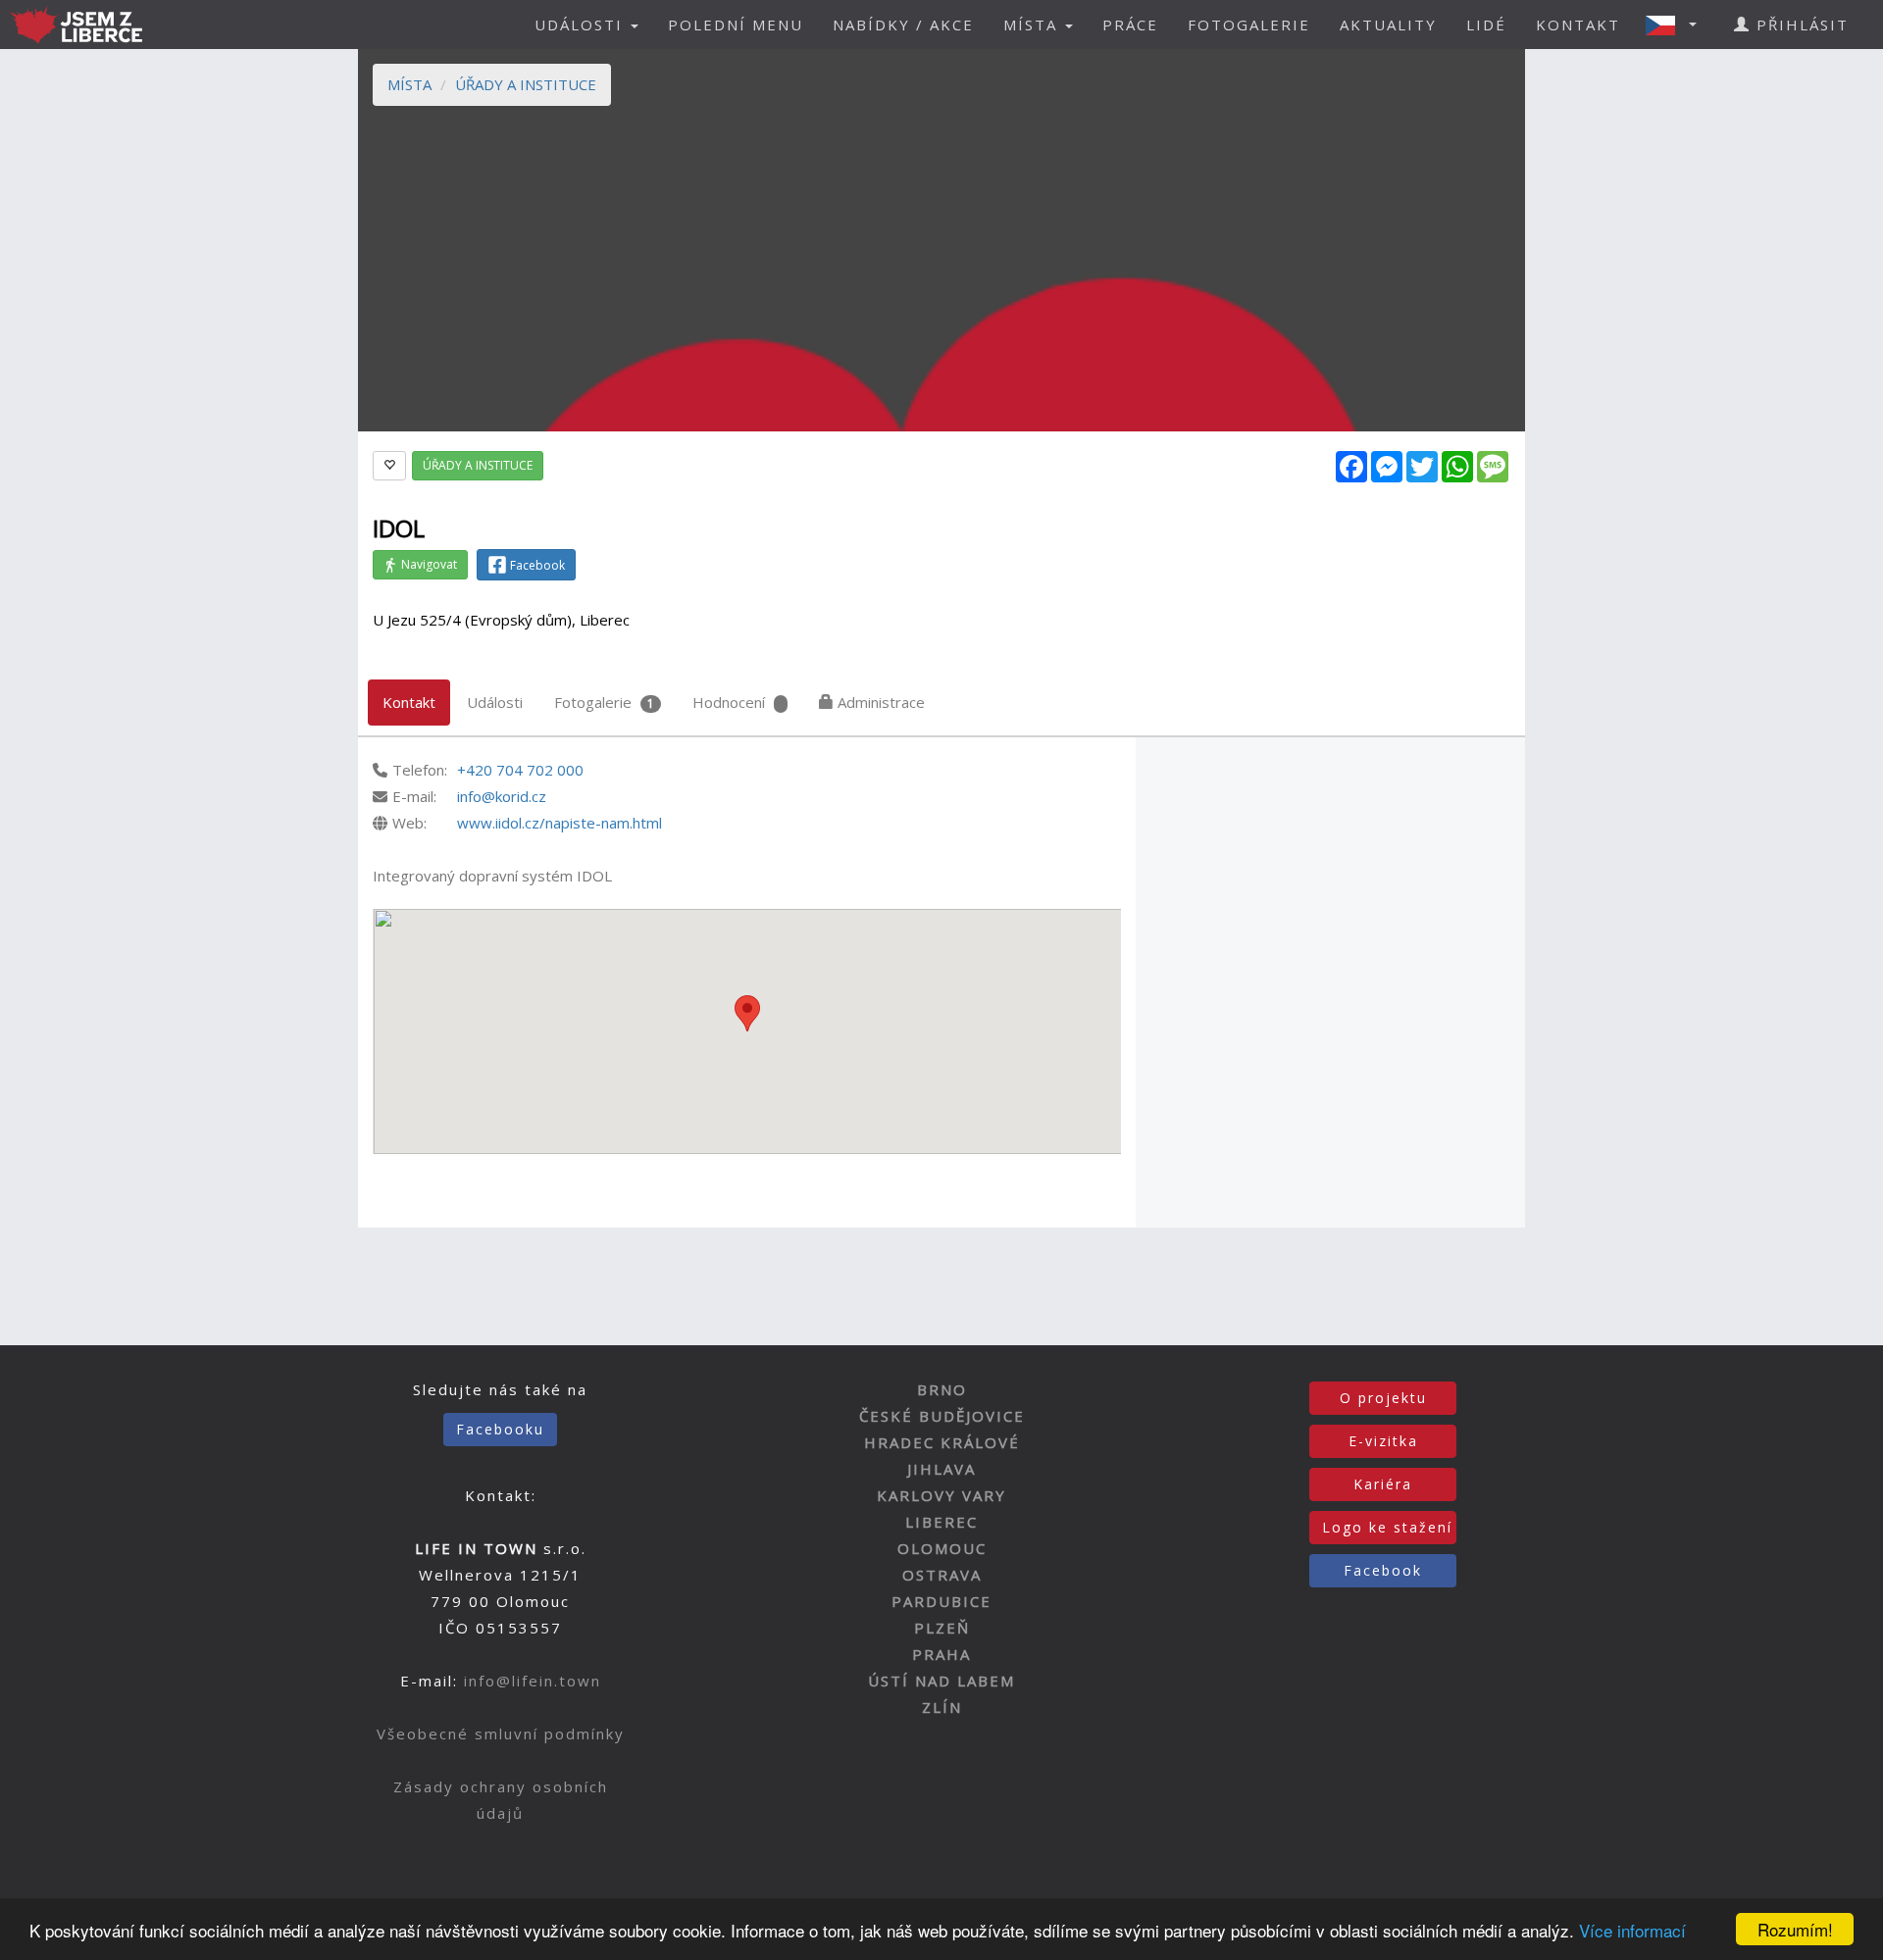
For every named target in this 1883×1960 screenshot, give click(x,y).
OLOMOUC (942, 1548)
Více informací (1632, 1930)
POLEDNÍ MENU (736, 25)
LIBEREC (941, 1522)
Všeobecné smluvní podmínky (501, 1734)
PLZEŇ (942, 1628)
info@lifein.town (533, 1681)
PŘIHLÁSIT (1800, 25)
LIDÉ (1486, 25)
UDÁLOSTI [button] (582, 25)
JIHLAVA (941, 1469)
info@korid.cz (502, 796)
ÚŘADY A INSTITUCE (526, 84)
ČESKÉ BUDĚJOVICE (942, 1416)
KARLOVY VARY (941, 1495)
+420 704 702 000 (520, 770)
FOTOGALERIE (1249, 25)
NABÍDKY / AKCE (903, 25)
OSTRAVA (942, 1575)
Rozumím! (1795, 1929)
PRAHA (941, 1654)
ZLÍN (942, 1707)
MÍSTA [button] (1033, 25)
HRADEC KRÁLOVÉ (942, 1442)
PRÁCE (1130, 25)
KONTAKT (1578, 25)
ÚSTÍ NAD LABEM (941, 1681)
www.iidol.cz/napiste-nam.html (560, 823)
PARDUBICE (941, 1601)
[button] (1677, 25)
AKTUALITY (1388, 25)
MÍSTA (409, 84)
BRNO (942, 1389)
